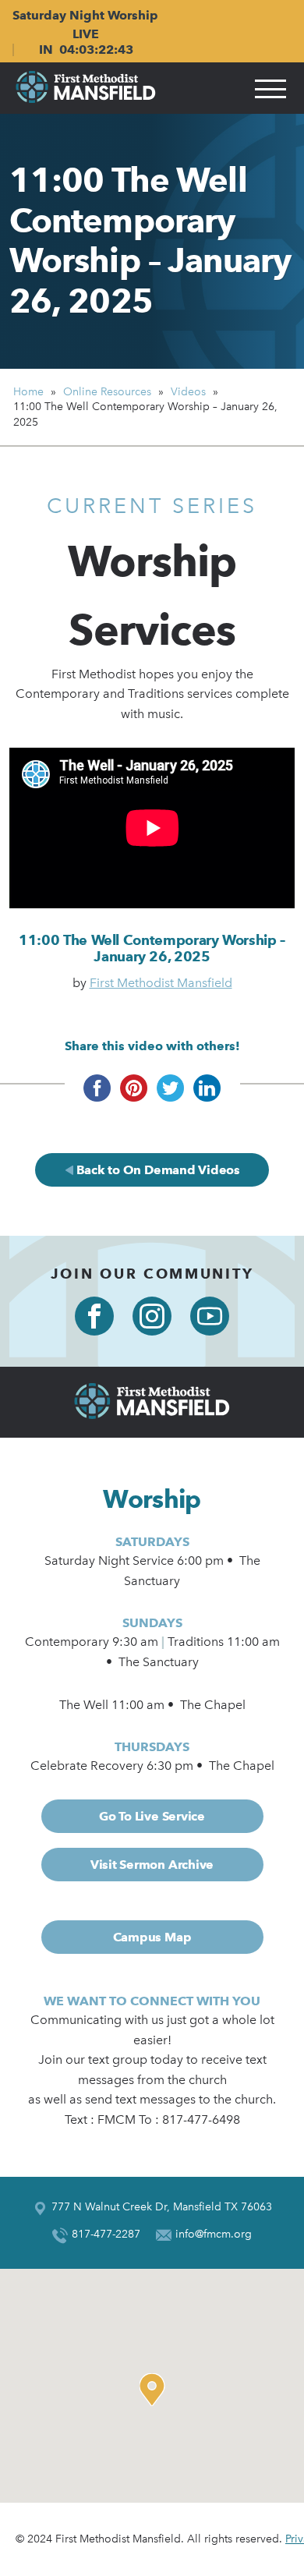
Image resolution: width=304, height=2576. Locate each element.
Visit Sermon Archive (152, 1865)
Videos (188, 392)
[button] (156, 2390)
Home (28, 392)
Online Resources (107, 392)
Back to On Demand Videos (157, 1170)
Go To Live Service (152, 1816)
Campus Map (152, 1937)
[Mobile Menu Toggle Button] (270, 88)
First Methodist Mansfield (161, 983)
